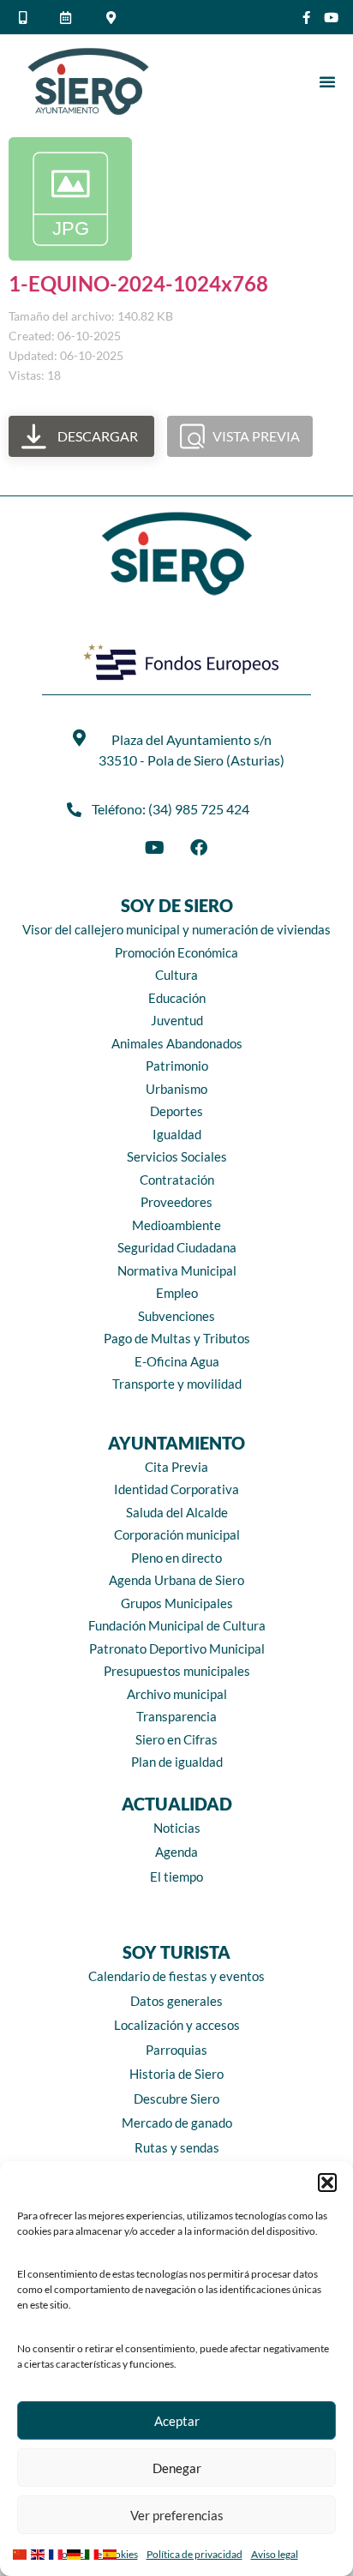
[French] (58, 2552)
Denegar (177, 2468)
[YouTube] (154, 848)
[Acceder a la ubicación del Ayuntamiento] (113, 18)
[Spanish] (112, 2552)
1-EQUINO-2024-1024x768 (138, 283)
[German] (76, 2552)
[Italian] (94, 2552)
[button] (327, 2183)
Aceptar (177, 2421)
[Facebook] (199, 848)
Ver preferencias (177, 2515)
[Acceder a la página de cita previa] (69, 18)
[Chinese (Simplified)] (22, 2552)
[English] (40, 2552)
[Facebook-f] (306, 18)
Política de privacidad (194, 2554)
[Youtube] (331, 18)
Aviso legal (275, 2554)
